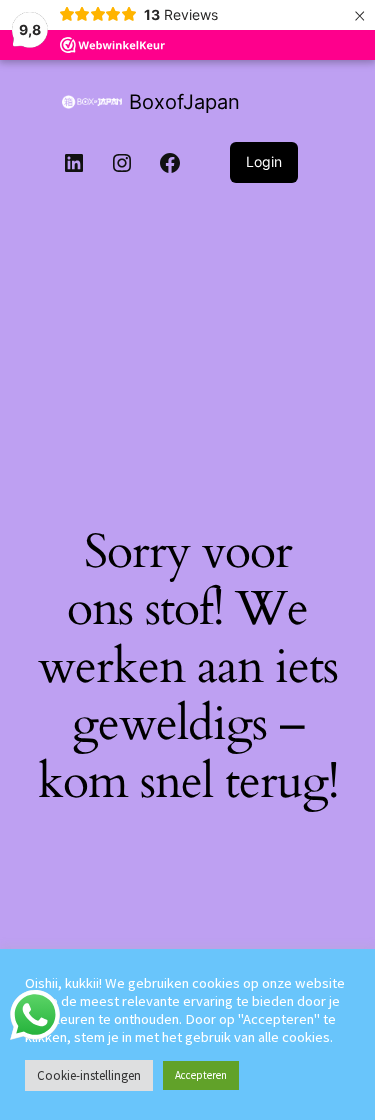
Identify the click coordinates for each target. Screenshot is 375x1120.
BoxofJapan (184, 102)
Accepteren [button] (201, 1075)
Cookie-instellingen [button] (89, 1075)
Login (264, 161)
